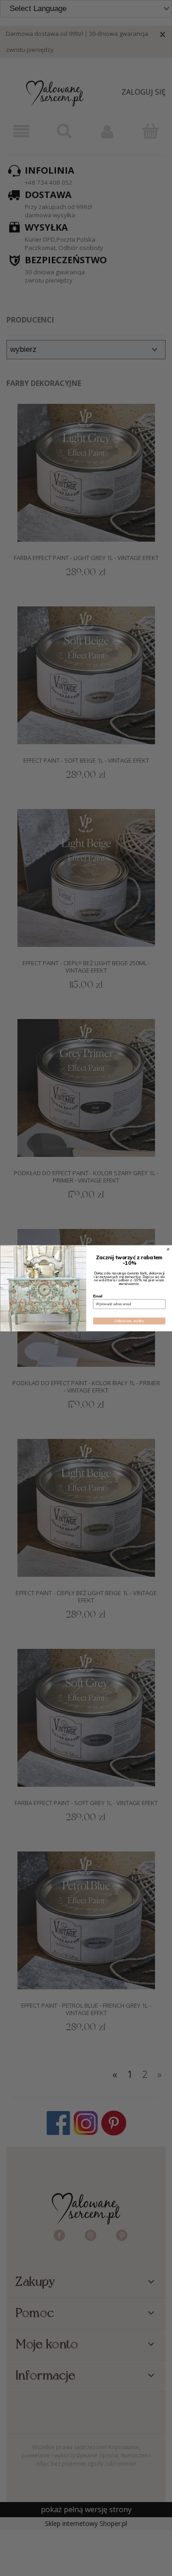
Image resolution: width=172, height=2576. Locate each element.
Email (98, 1296)
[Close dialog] (168, 1249)
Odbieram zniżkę (129, 1321)
